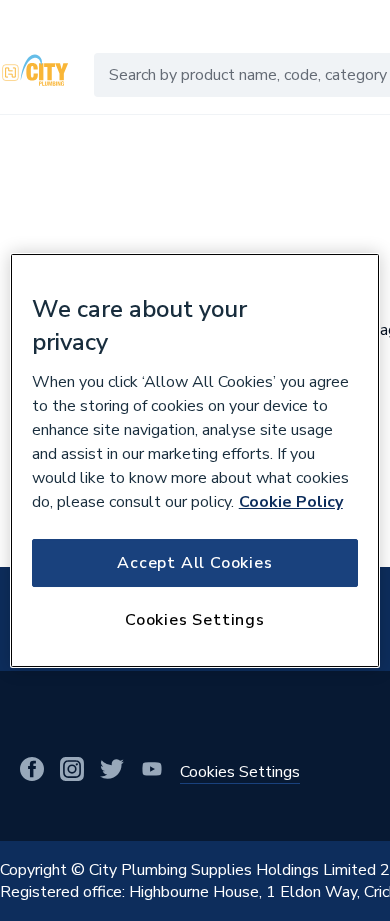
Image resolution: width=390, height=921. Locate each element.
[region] (195, 461)
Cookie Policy (291, 502)
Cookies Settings (195, 620)
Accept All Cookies (194, 563)
